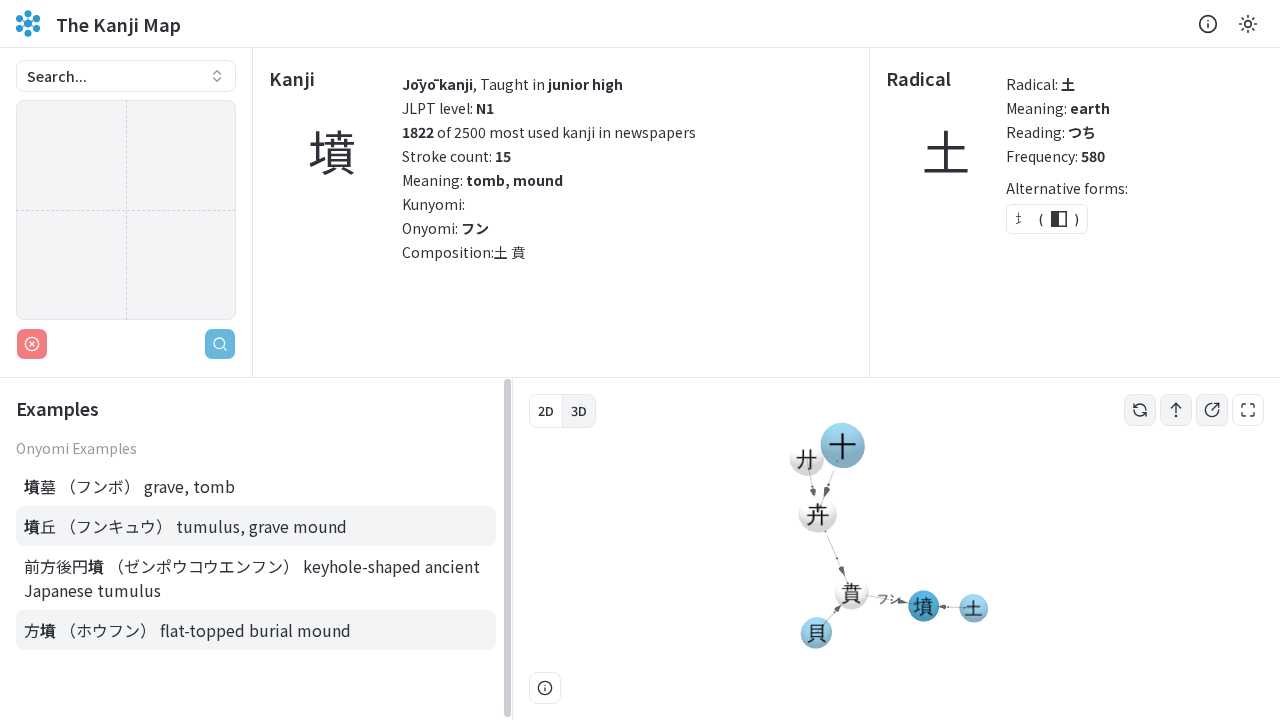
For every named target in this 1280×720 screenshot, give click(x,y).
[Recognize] (220, 344)
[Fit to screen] (1248, 410)
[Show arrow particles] (1176, 410)
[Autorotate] (1140, 410)
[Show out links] (1212, 410)
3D (579, 410)
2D (546, 410)
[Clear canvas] (32, 344)
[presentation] (256, 549)
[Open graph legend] (545, 688)
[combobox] (126, 76)
